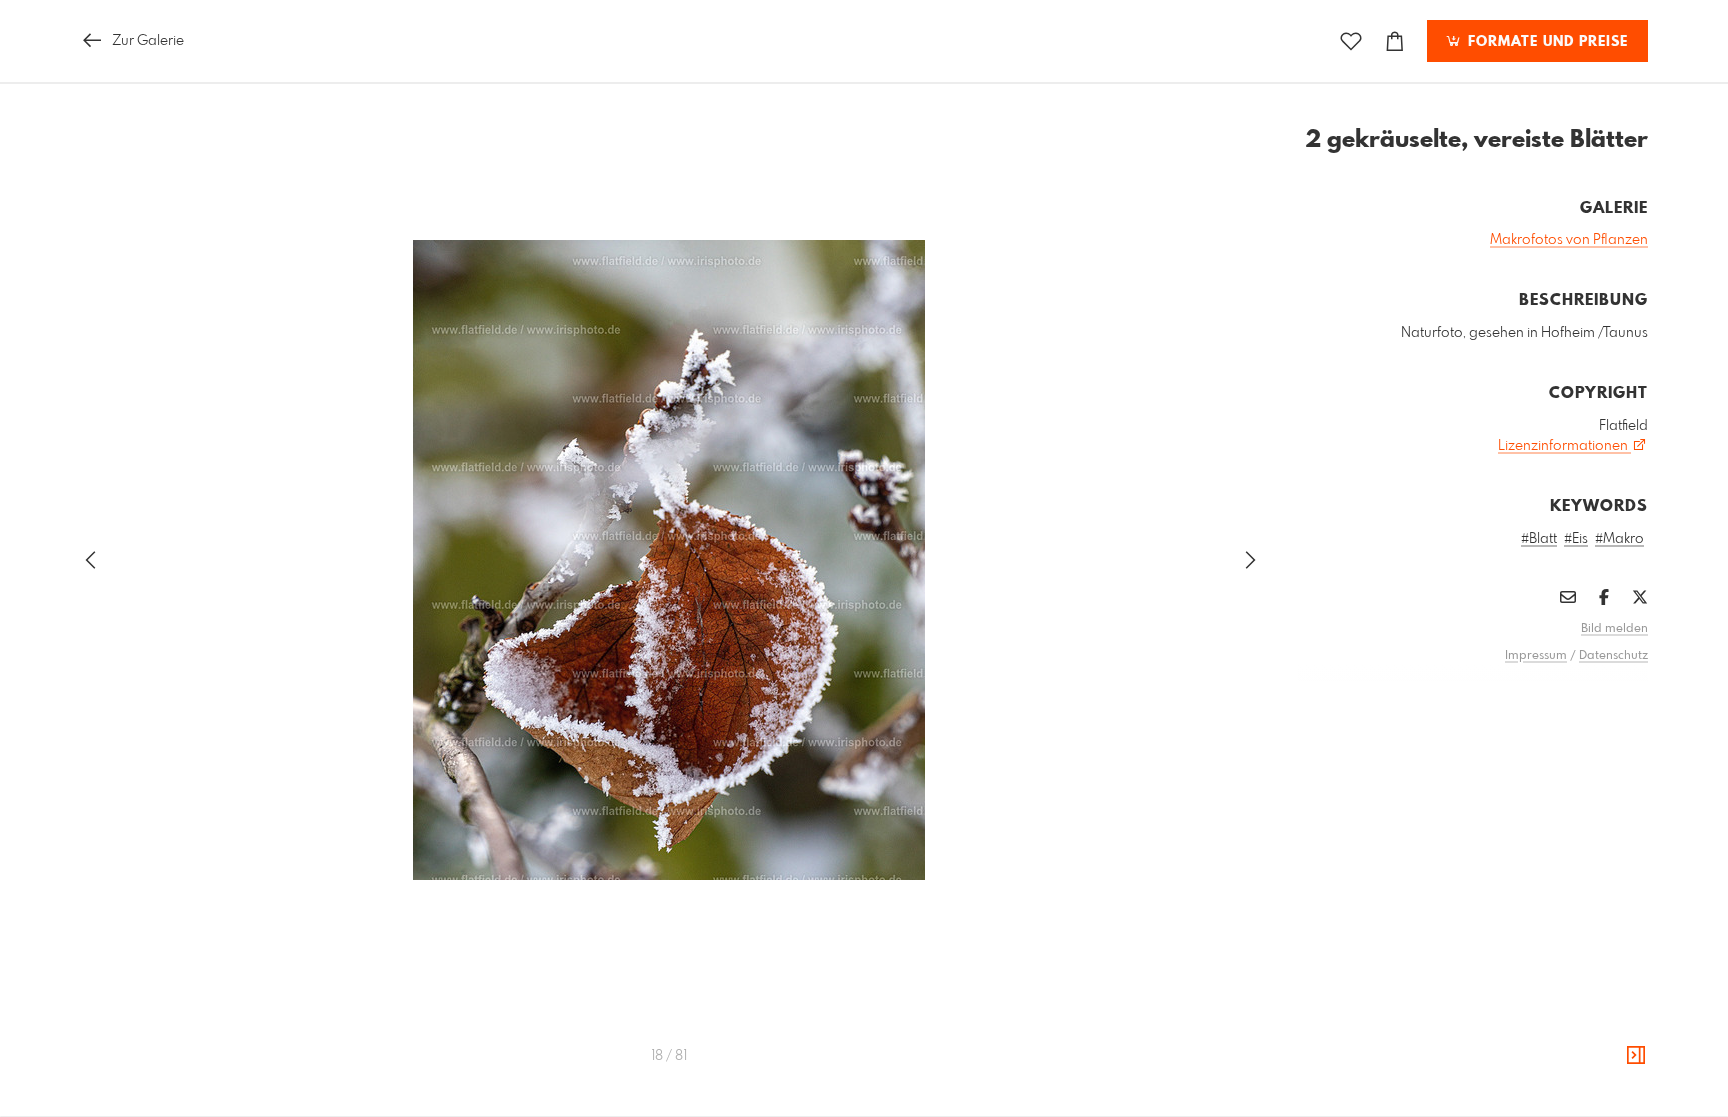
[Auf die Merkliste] (1351, 41)
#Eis (1576, 539)
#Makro (1619, 539)
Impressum (1536, 656)
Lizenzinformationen (1564, 446)
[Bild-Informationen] (1636, 1056)
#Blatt (1539, 539)
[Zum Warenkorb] (1395, 41)
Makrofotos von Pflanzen (1569, 240)
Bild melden (1614, 629)
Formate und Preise (1545, 42)
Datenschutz (1613, 656)
